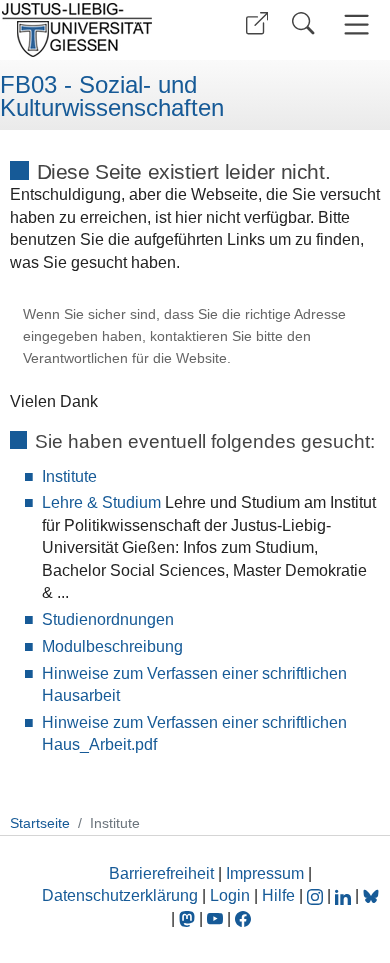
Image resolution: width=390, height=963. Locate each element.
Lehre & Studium (101, 502)
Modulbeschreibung (112, 646)
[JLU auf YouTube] (215, 918)
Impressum (265, 873)
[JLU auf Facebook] (243, 918)
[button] (257, 23)
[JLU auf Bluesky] (371, 895)
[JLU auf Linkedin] (345, 895)
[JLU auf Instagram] (317, 895)
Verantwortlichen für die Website (125, 358)
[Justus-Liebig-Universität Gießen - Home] (95, 30)
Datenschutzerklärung (120, 895)
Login (232, 895)
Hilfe (278, 895)
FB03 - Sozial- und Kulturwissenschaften (112, 96)
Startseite (40, 823)
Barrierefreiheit (161, 873)
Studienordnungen (108, 619)
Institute (69, 476)
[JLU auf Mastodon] (189, 918)
